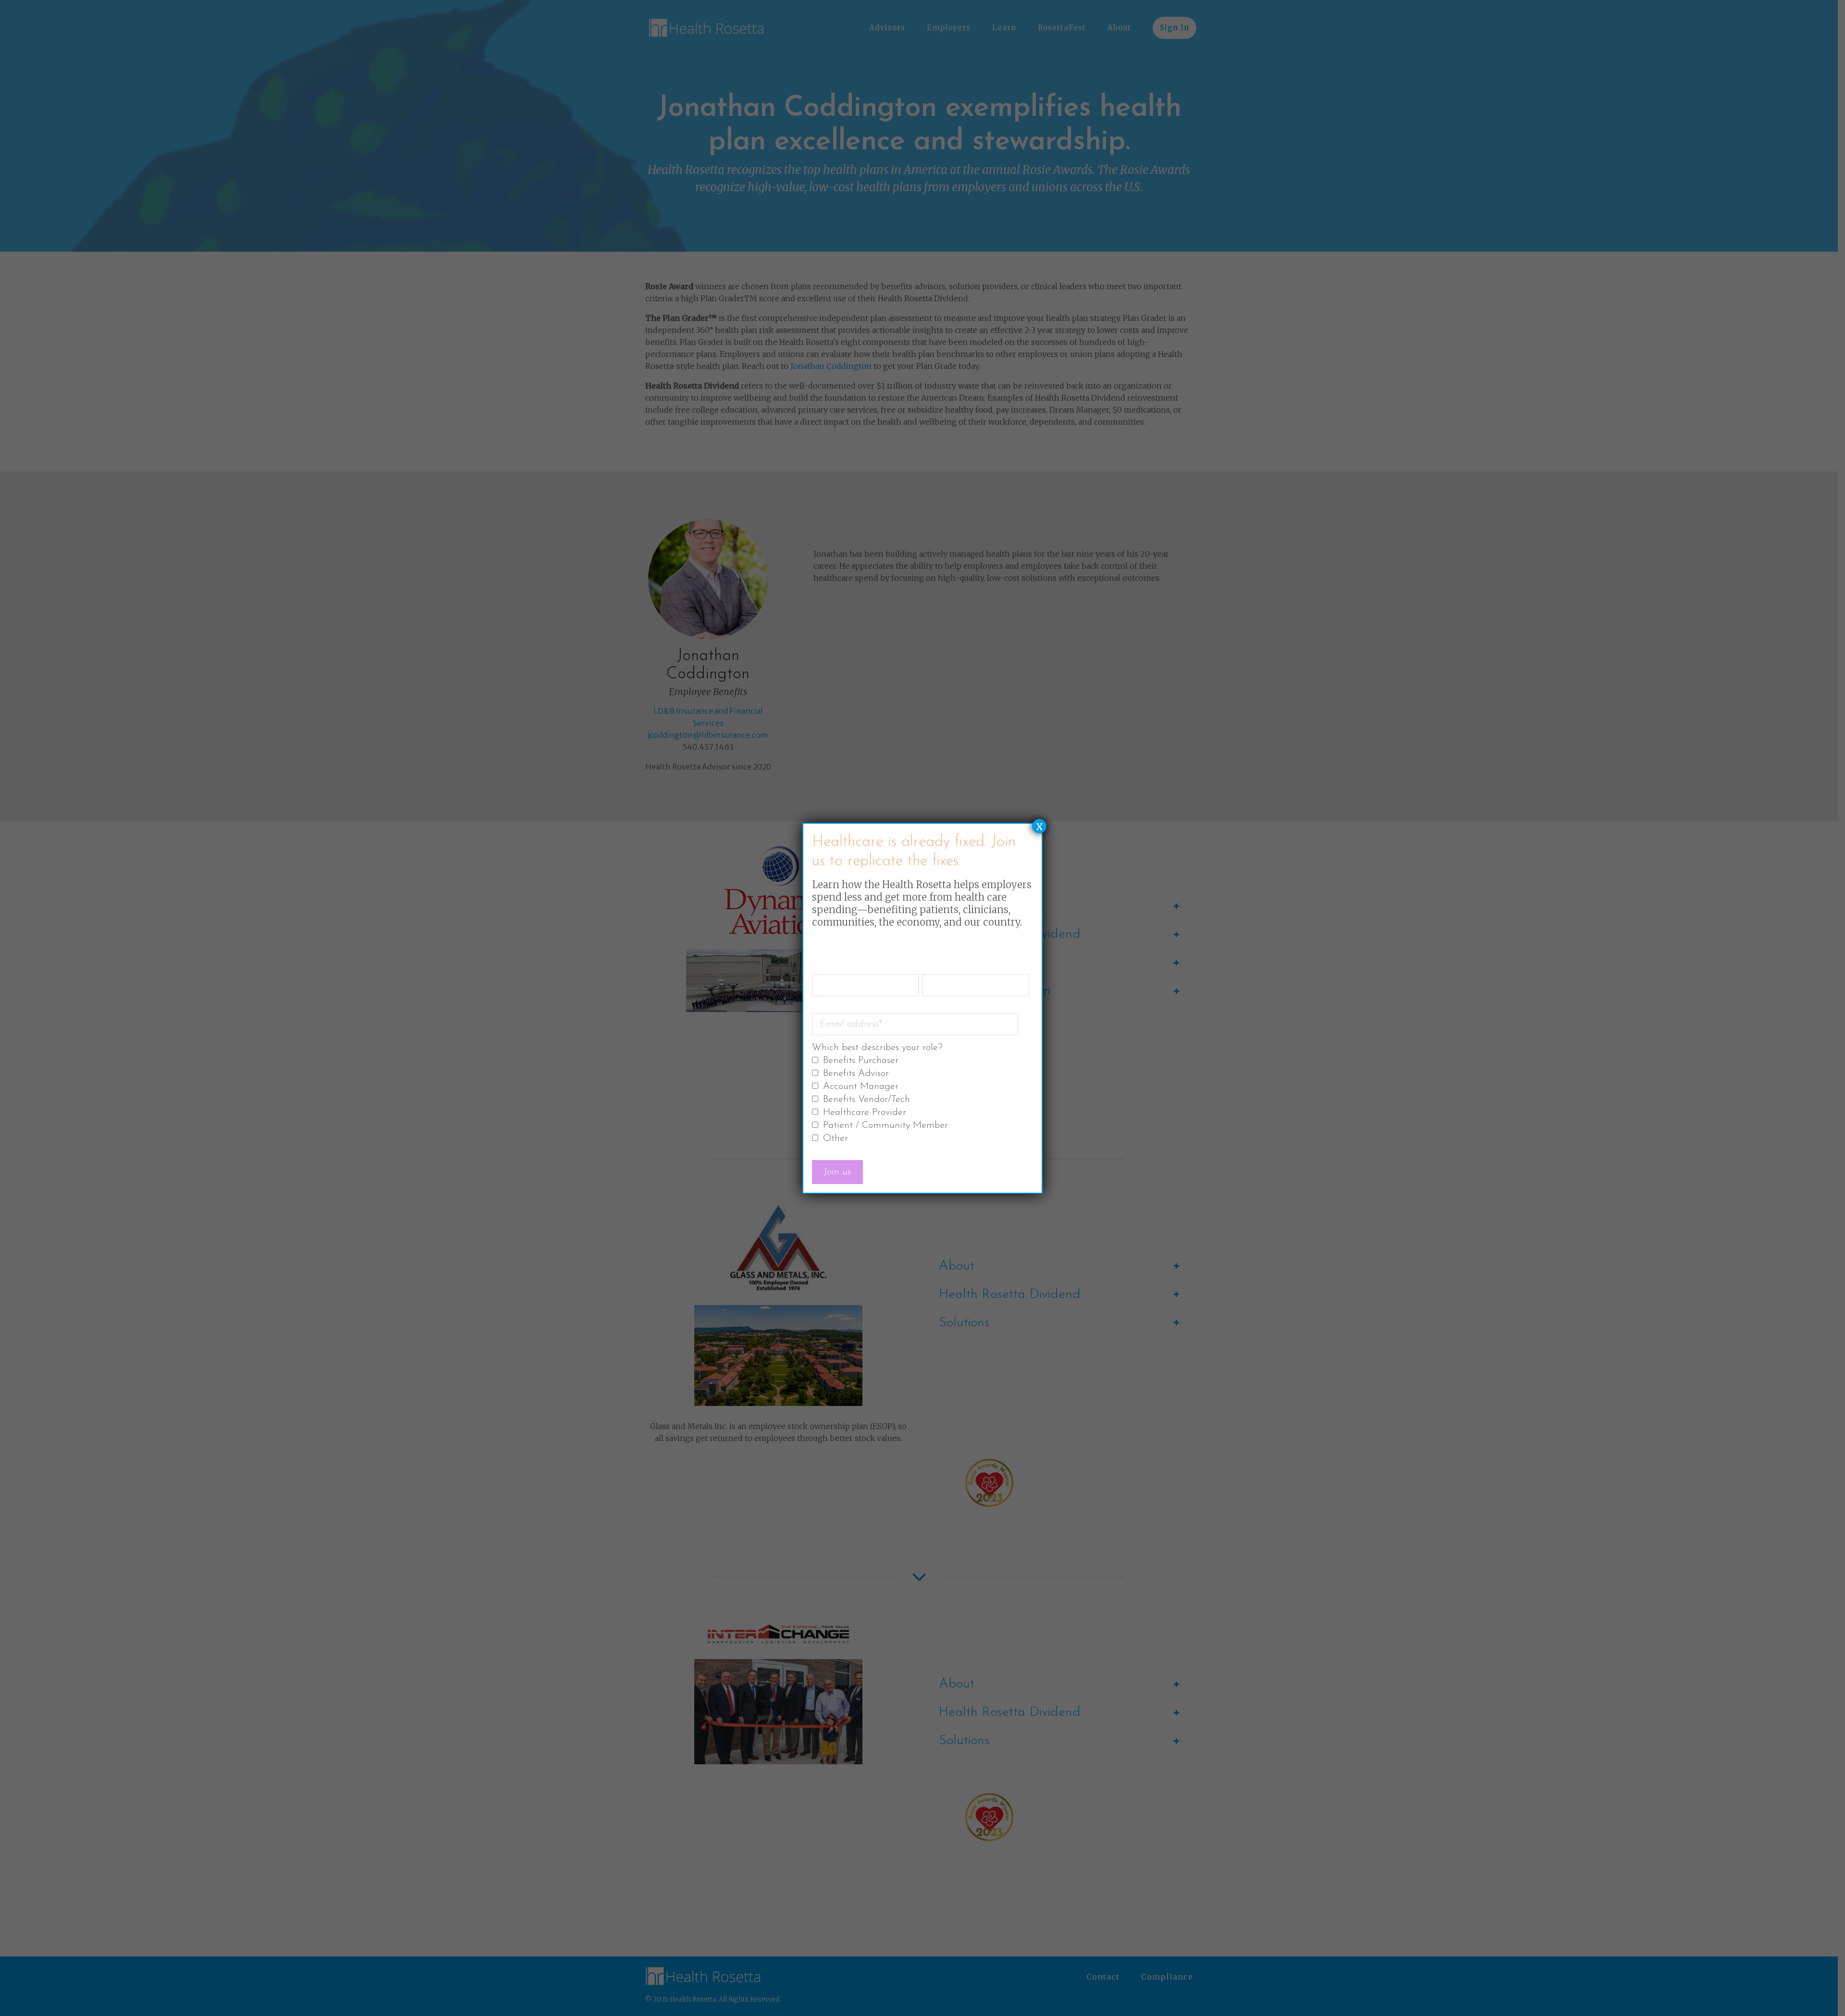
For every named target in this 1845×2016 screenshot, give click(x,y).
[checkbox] (921, 1100)
